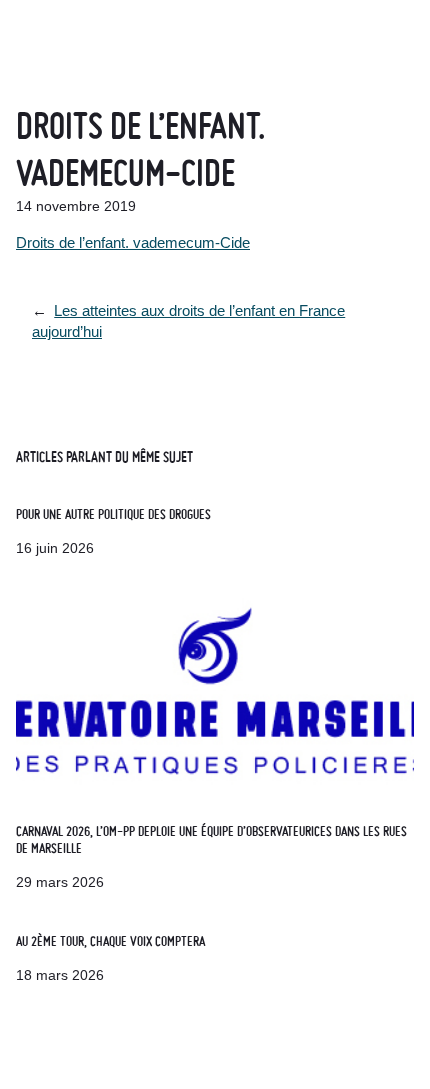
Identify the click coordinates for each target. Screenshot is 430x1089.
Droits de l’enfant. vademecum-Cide (133, 243)
